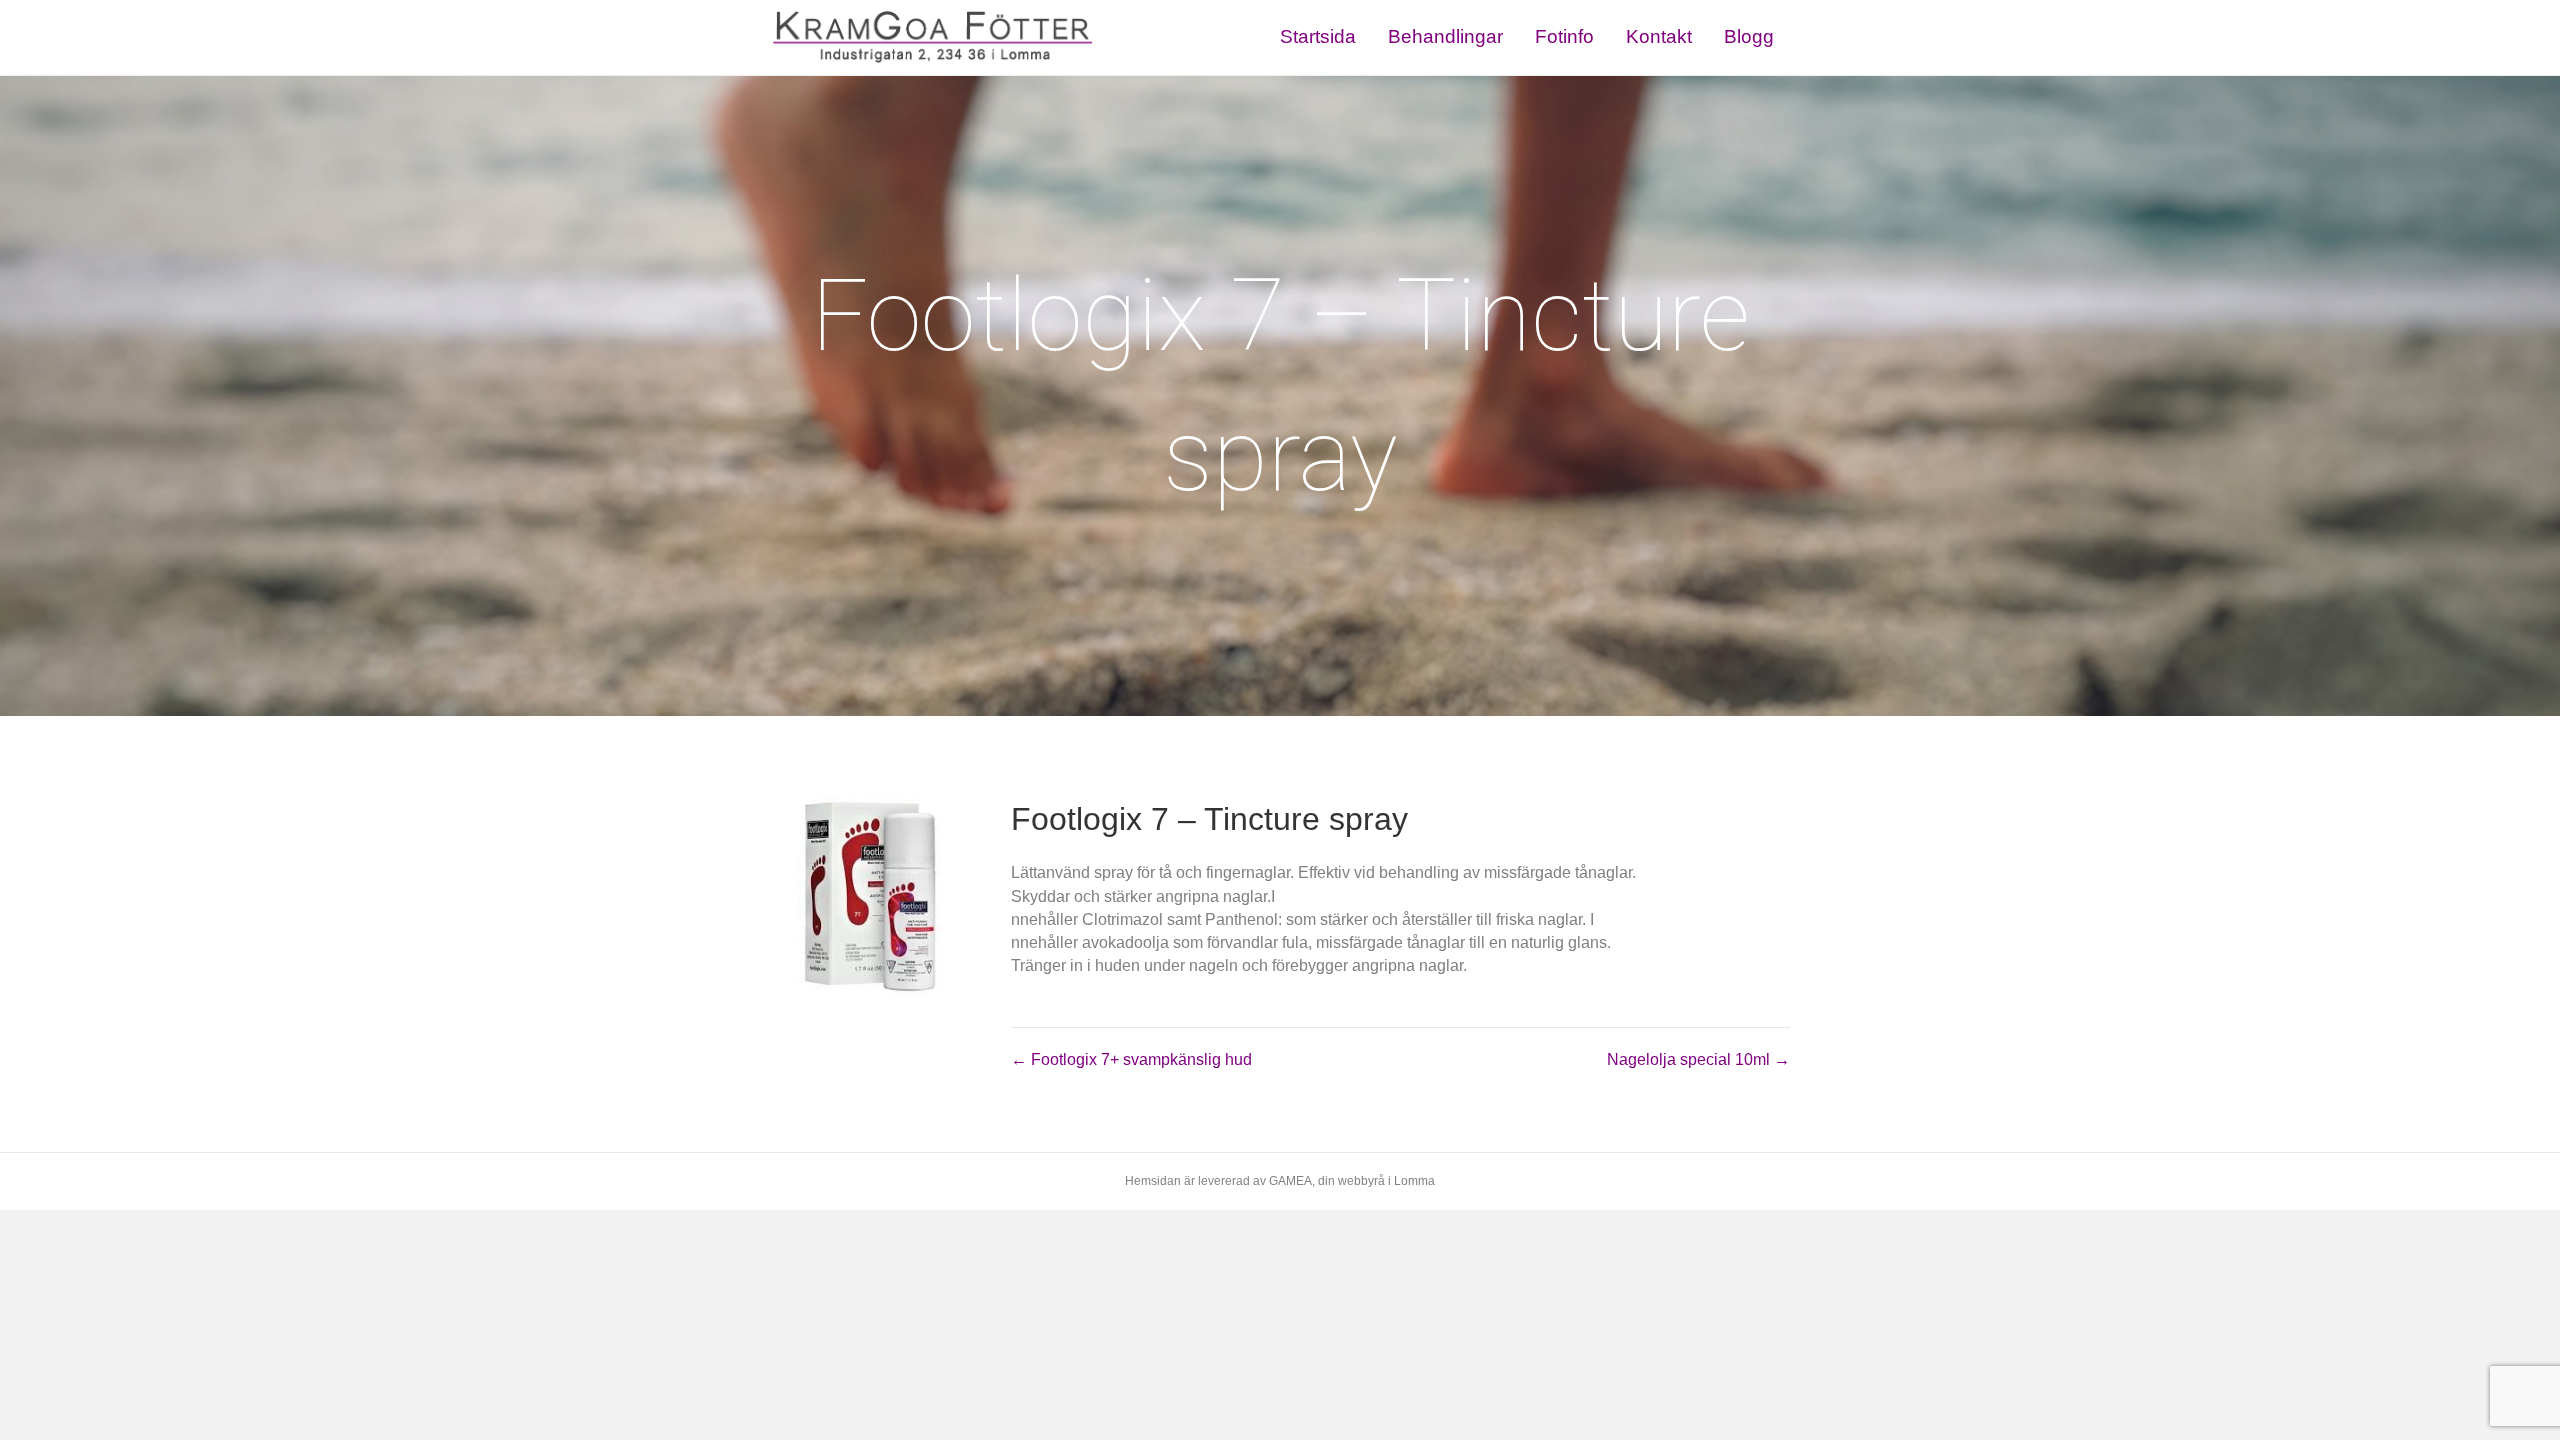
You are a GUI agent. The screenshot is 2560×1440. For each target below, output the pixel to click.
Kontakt (1659, 36)
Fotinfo (1564, 36)
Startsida (1318, 36)
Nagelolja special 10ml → (1698, 1059)
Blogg (1749, 36)
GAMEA (1290, 1181)
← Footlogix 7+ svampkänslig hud (1131, 1059)
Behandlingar (1445, 36)
